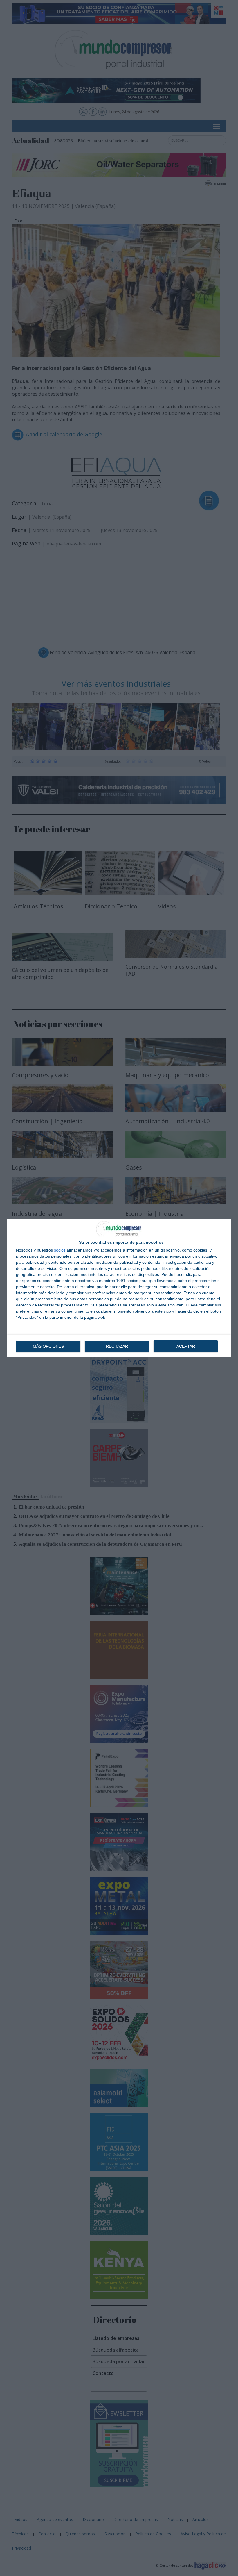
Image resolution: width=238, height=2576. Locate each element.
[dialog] (119, 1288)
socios (60, 1250)
